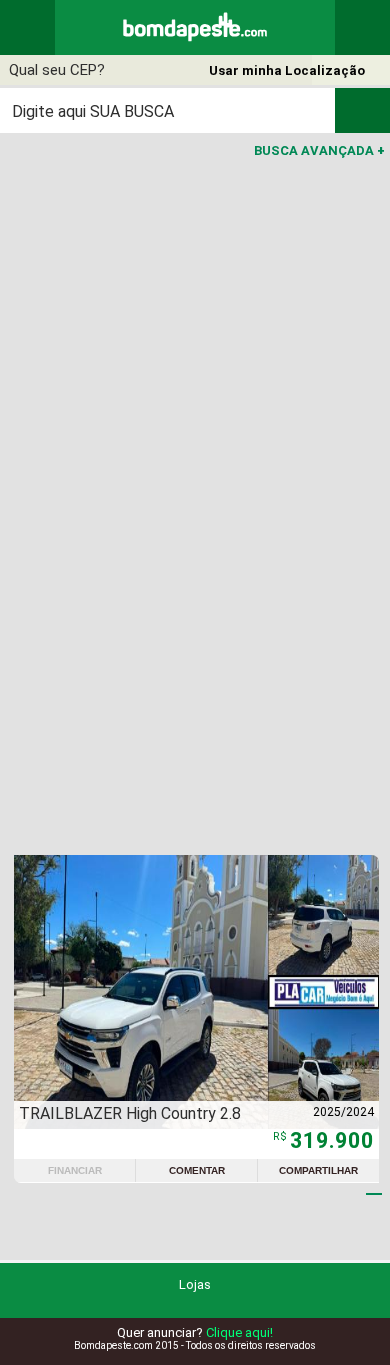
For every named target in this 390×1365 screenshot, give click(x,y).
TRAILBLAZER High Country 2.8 (130, 1113)
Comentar (197, 1170)
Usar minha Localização (287, 70)
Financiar (75, 1170)
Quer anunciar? (195, 1332)
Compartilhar (318, 1170)
